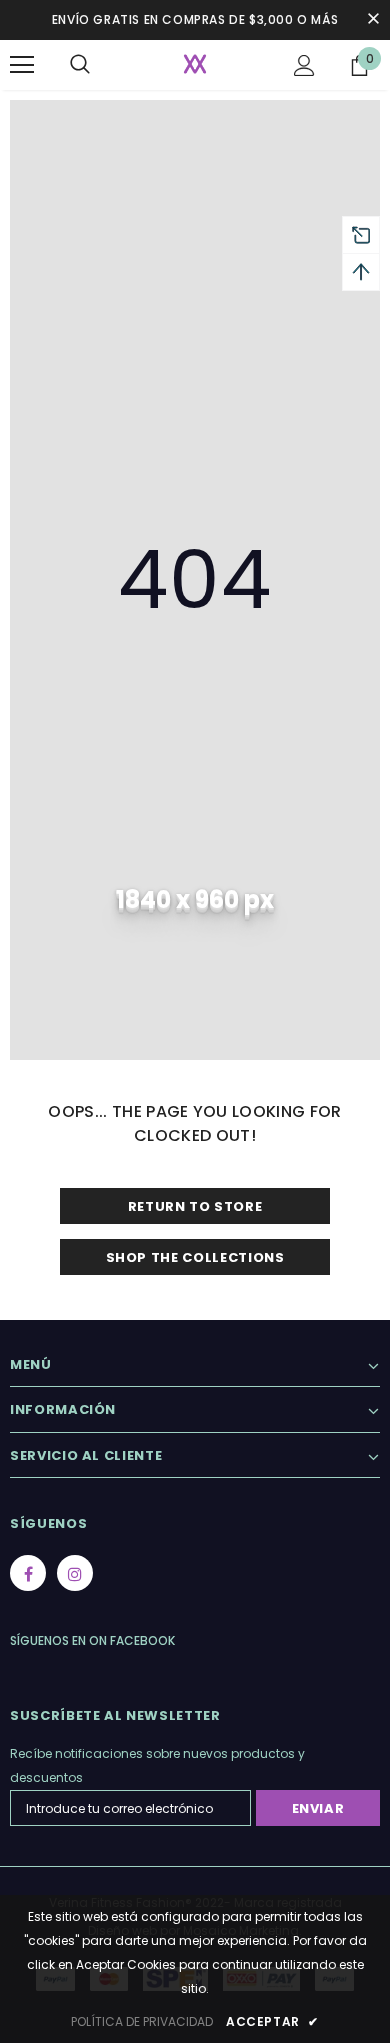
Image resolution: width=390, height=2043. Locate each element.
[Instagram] (75, 1573)
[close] (373, 20)
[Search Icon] (80, 65)
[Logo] (195, 64)
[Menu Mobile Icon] (22, 65)
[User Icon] (304, 65)
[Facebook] (28, 1573)
